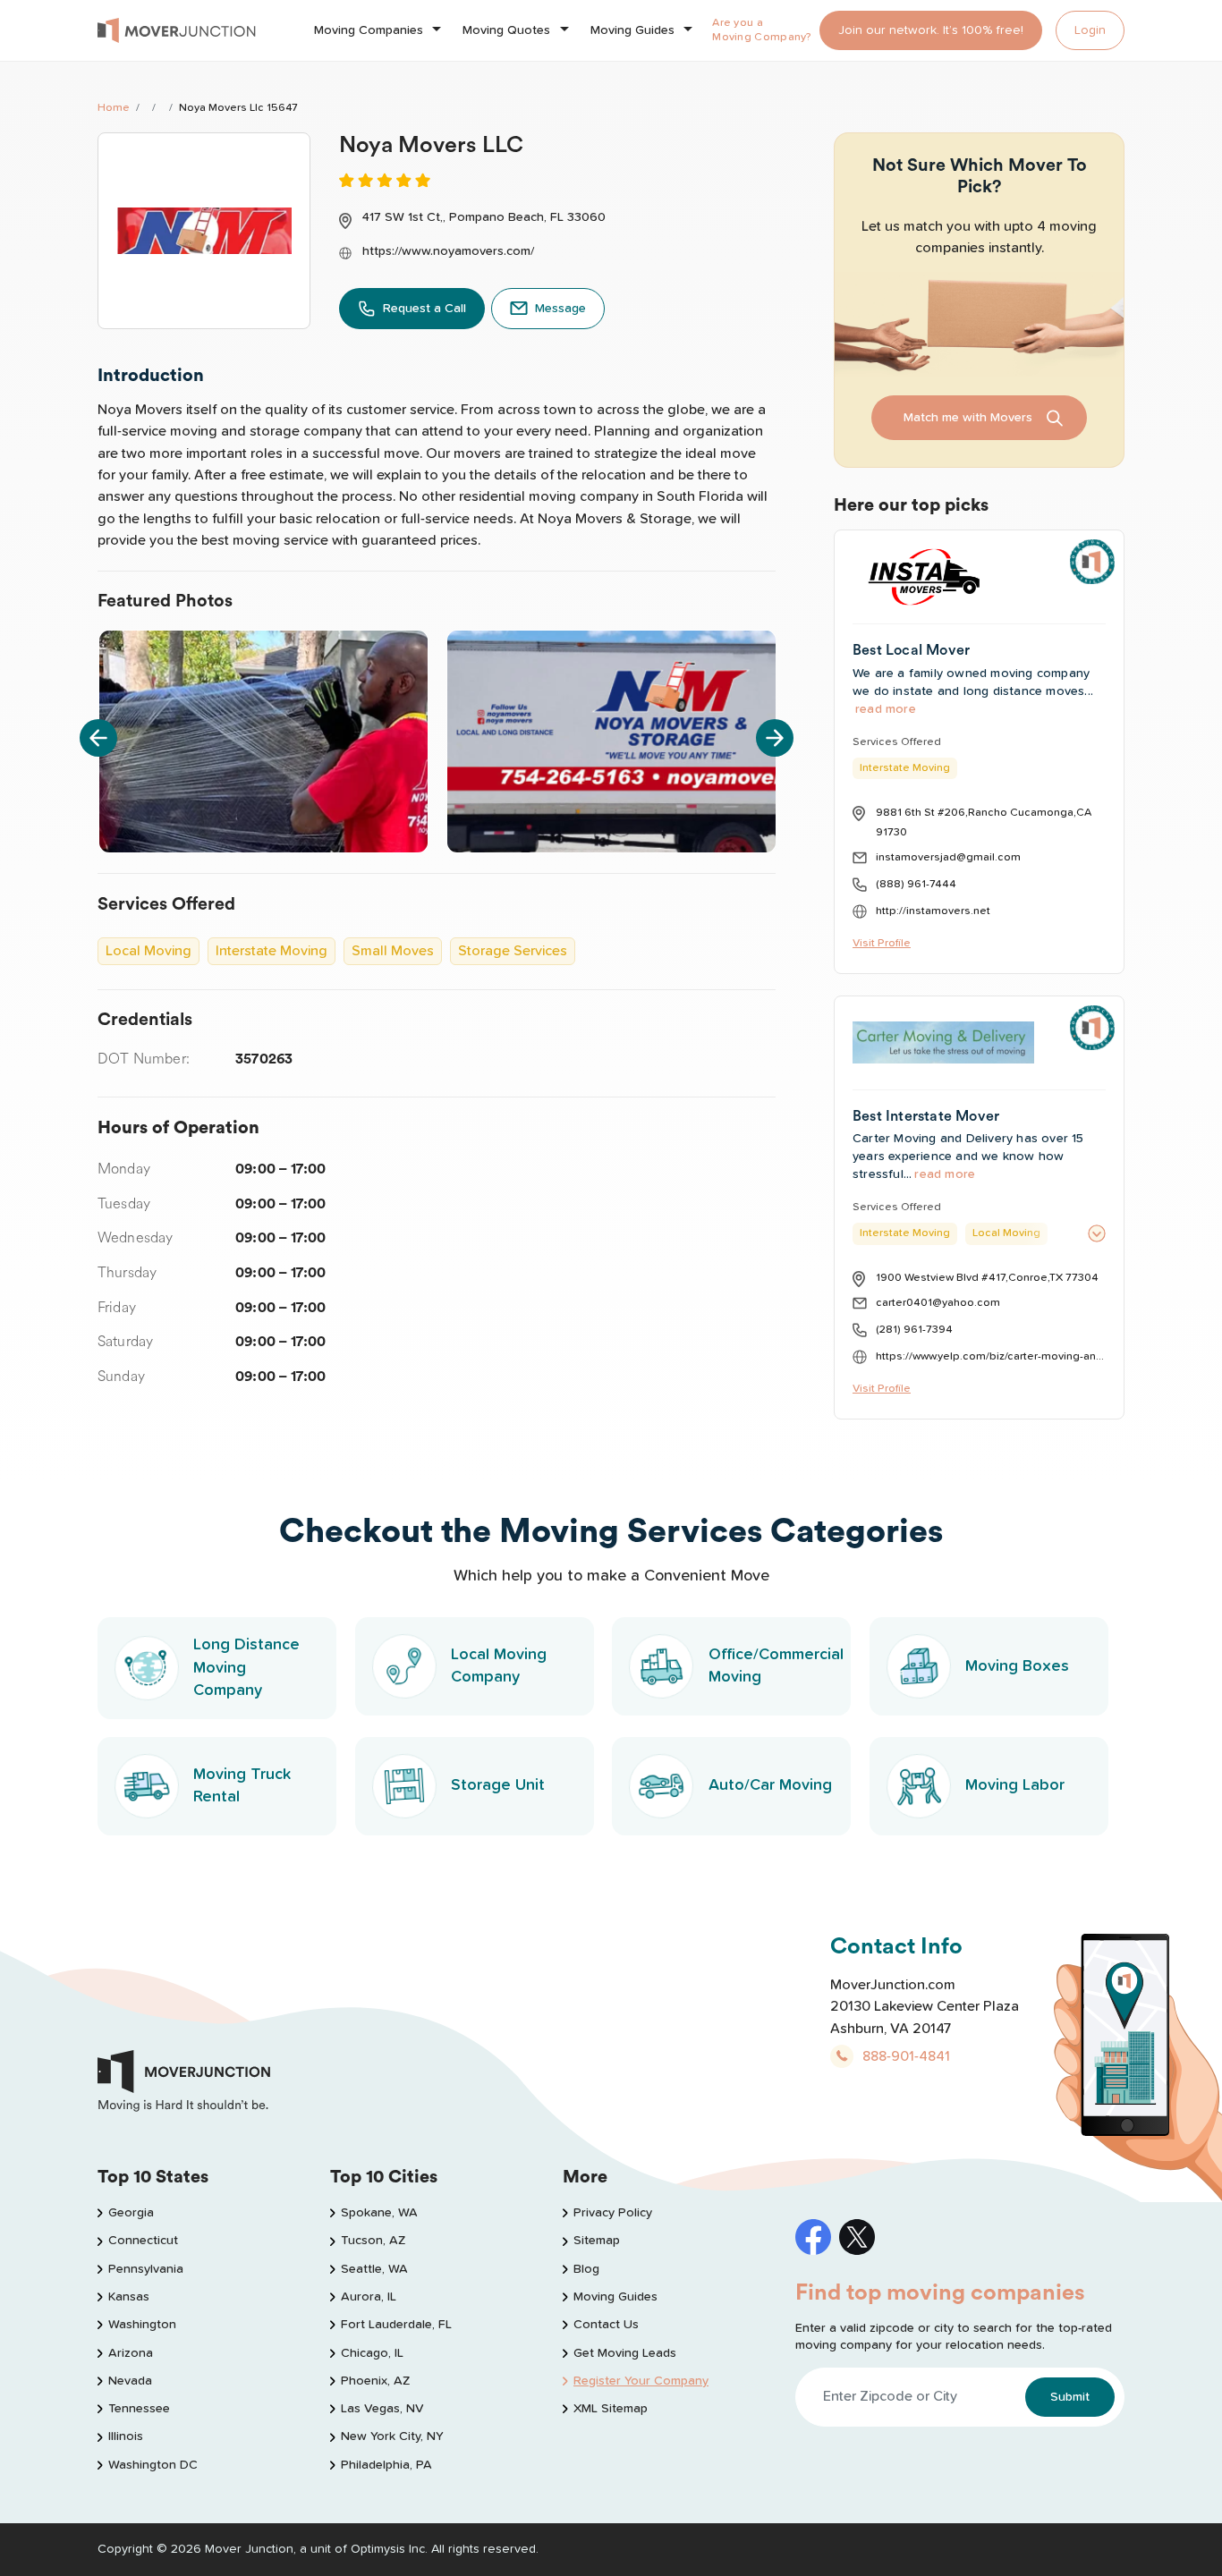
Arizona (131, 2353)
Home (114, 108)
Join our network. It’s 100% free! (931, 30)
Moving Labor (1015, 1785)
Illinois (126, 2436)
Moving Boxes (1017, 1666)
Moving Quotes (506, 30)
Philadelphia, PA (386, 2465)
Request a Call (424, 309)
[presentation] (98, 738)
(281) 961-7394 (914, 1330)
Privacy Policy (613, 2213)
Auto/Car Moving (770, 1785)
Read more (886, 709)
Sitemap (597, 2241)
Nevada (130, 2381)
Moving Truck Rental (242, 1786)
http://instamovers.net (933, 911)
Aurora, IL (369, 2297)
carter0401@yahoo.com (938, 1303)
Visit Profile (882, 943)
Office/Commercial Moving (776, 1666)
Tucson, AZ (373, 2241)
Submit (1070, 2397)
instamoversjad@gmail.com (948, 857)
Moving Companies (369, 30)
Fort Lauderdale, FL (396, 2325)
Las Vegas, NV (382, 2409)
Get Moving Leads (625, 2353)
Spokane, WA (379, 2213)
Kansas (129, 2297)
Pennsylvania (146, 2269)
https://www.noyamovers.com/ (448, 251)
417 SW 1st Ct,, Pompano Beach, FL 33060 (484, 217)
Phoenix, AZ (375, 2381)
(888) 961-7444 (916, 884)
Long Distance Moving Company (246, 1667)
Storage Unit (498, 1785)
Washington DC (153, 2465)
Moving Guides (632, 30)
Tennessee (139, 2409)
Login (1090, 30)
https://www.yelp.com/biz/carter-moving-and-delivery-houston (991, 1356)
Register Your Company (641, 2381)
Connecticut (143, 2241)
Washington (142, 2325)
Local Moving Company (499, 1666)
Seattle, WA (374, 2269)
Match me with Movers (968, 418)
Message (560, 309)
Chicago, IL (372, 2353)
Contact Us (606, 2325)
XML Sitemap (611, 2409)
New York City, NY (392, 2436)
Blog (586, 2269)
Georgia (131, 2213)
